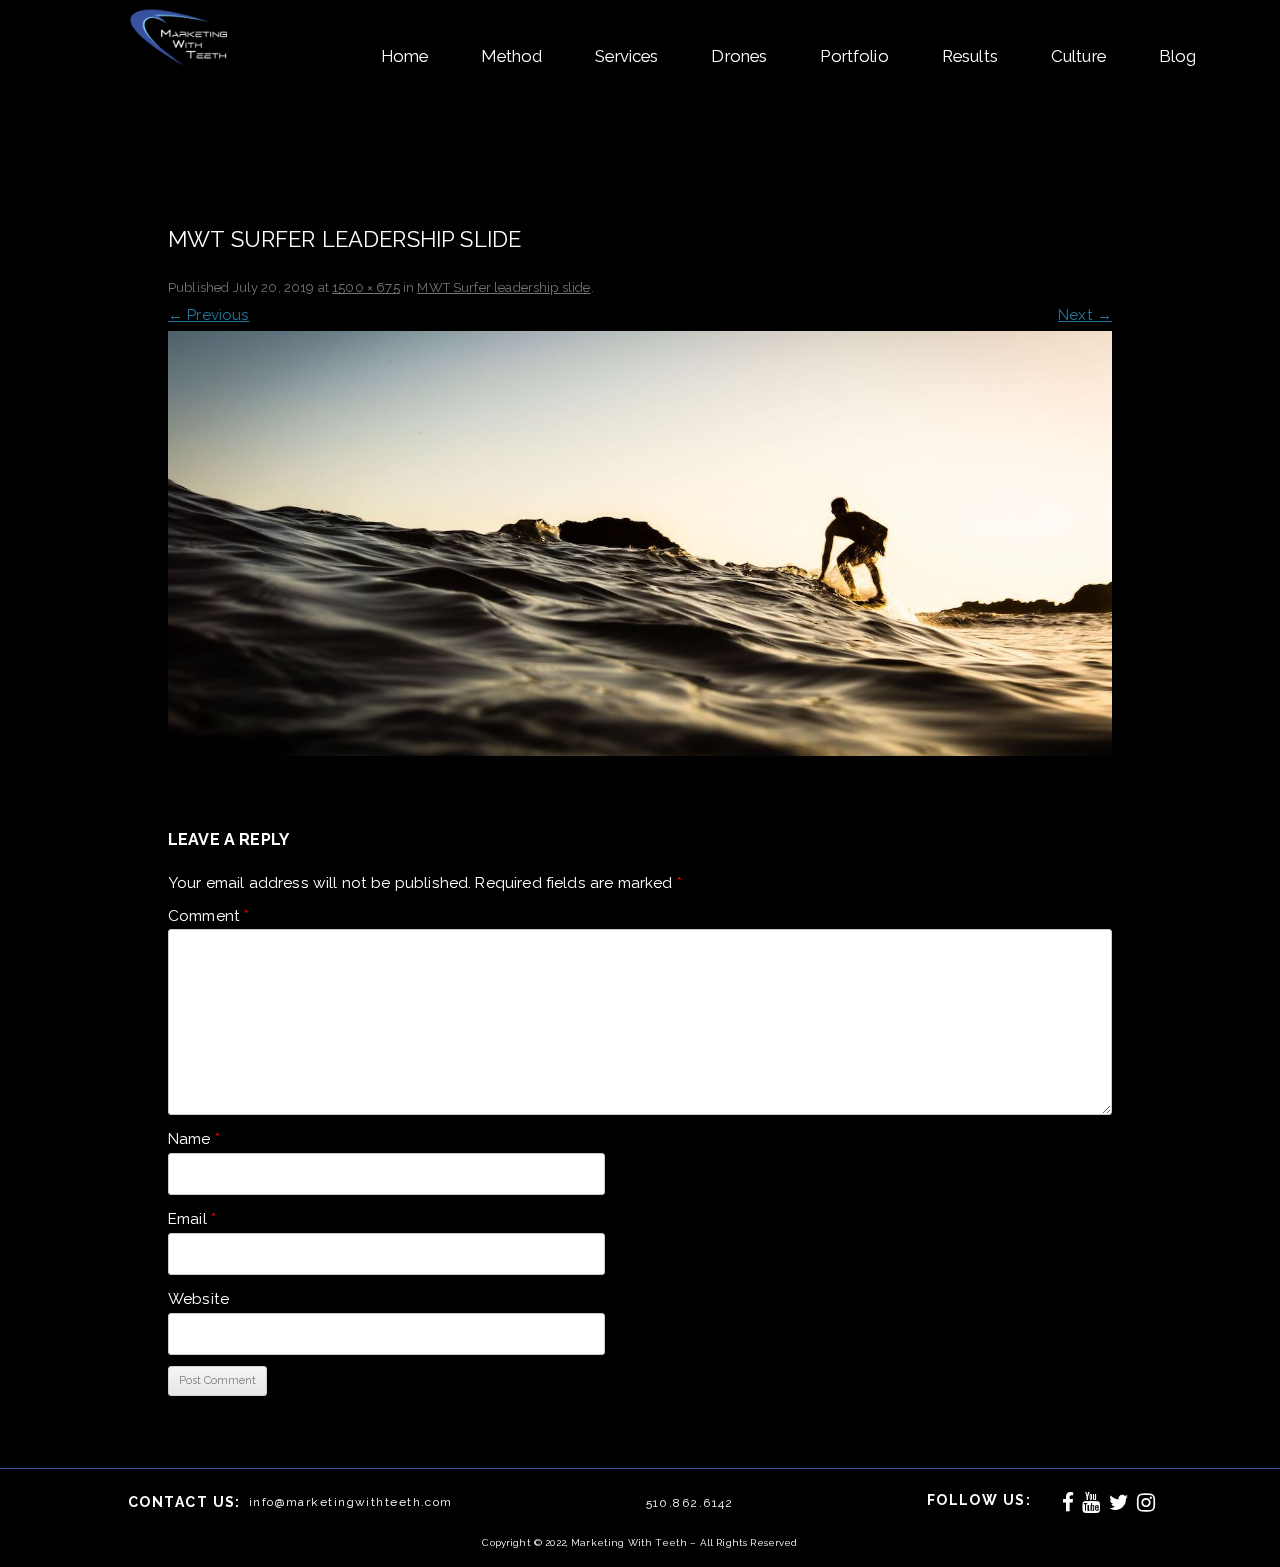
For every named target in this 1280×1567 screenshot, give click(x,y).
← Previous (209, 315)
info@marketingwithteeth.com (351, 1502)
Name (194, 1139)
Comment (208, 916)
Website (198, 1299)
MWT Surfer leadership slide (503, 287)
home (405, 56)
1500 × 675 (366, 287)
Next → (1085, 315)
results (970, 56)
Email (192, 1219)
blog (1178, 56)
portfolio (854, 56)
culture (1078, 56)
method (511, 56)
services (626, 56)
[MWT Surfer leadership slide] (640, 543)
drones (739, 56)
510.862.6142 (690, 1503)
